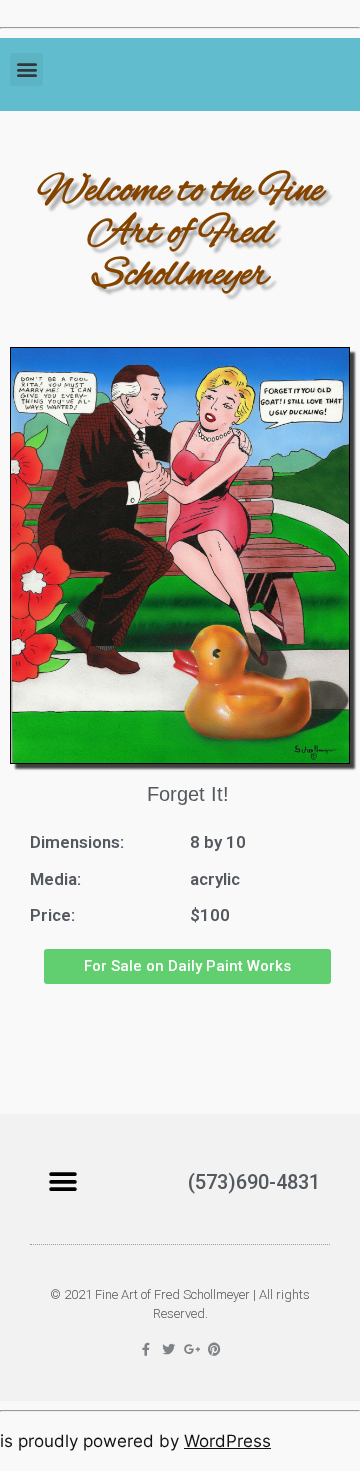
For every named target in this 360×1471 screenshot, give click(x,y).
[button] (26, 69)
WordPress (227, 1441)
